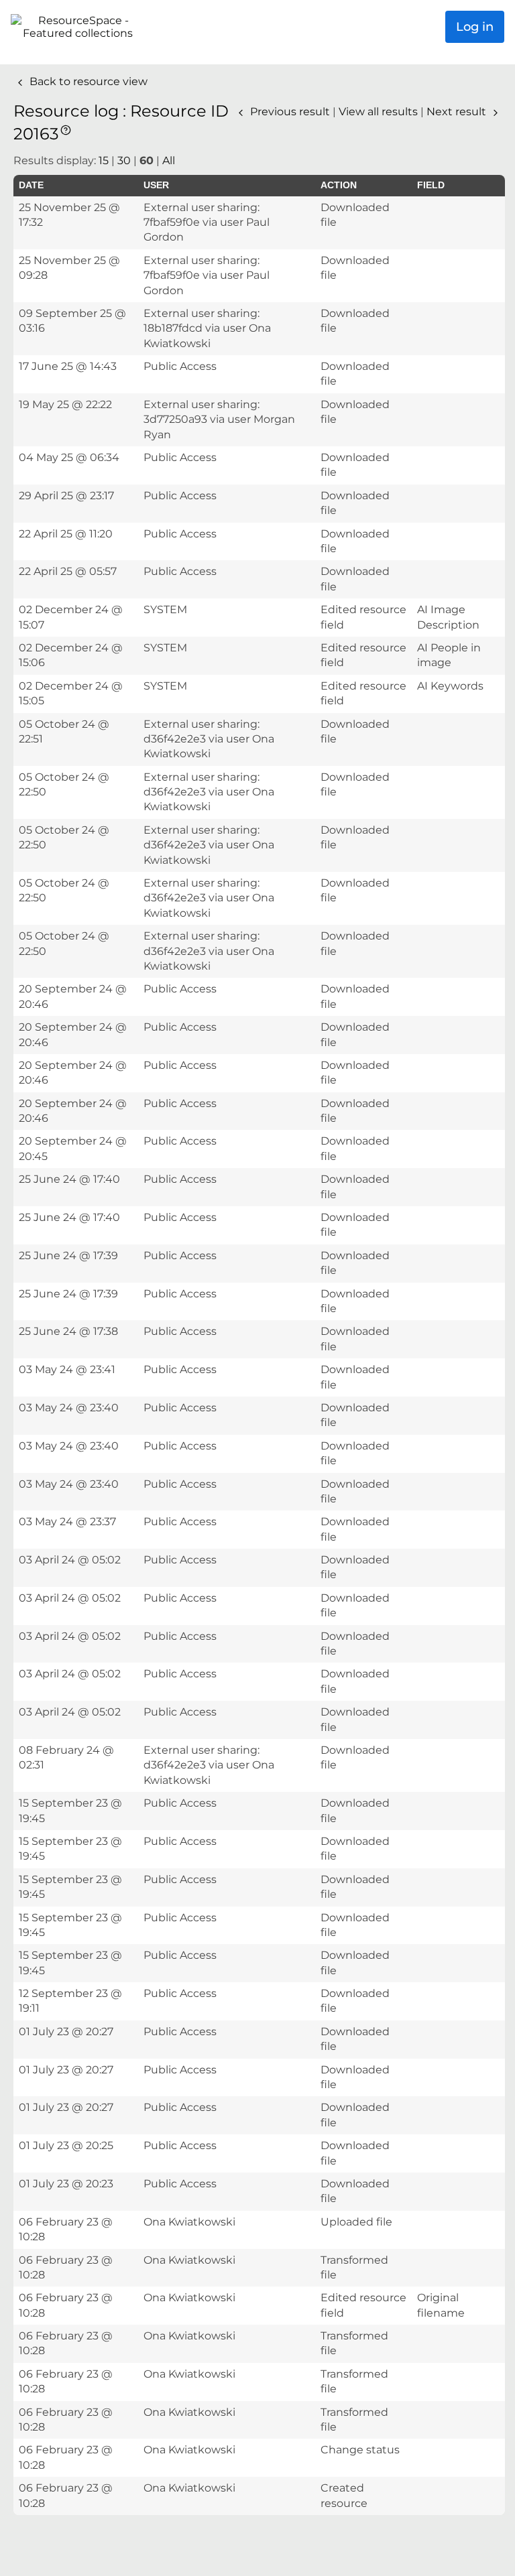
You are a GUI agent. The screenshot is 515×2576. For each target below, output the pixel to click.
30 (124, 160)
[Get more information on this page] (66, 129)
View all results (380, 112)
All (169, 160)
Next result (458, 112)
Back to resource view (87, 81)
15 (104, 160)
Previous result (290, 112)
